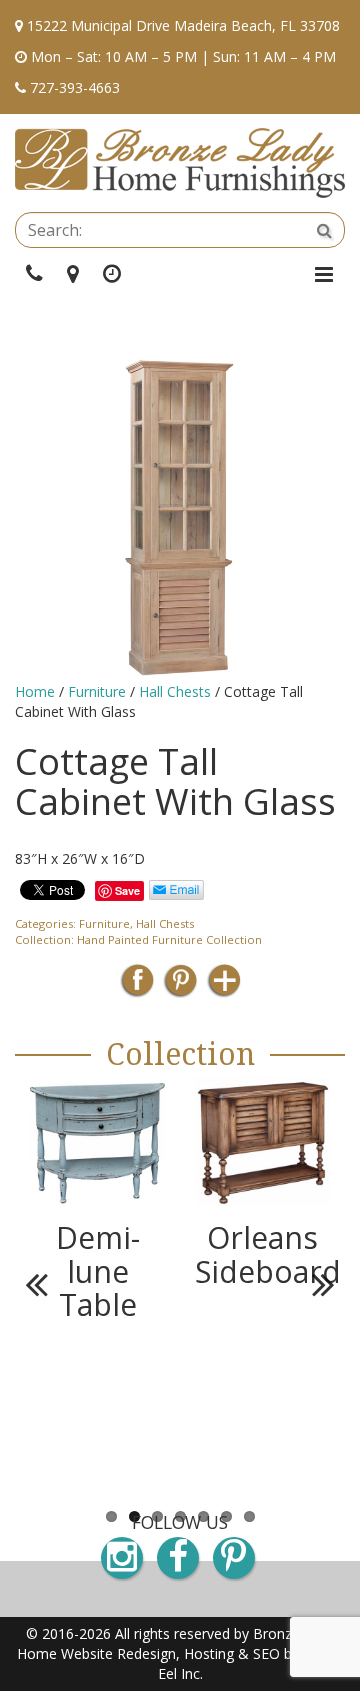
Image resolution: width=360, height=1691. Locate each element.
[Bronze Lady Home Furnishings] (180, 163)
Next (315, 1284)
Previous (45, 1284)
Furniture (97, 691)
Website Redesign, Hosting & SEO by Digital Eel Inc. (202, 1663)
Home (35, 691)
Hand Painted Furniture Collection (169, 939)
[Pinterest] (180, 986)
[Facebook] (137, 986)
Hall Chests (175, 691)
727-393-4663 (75, 87)
